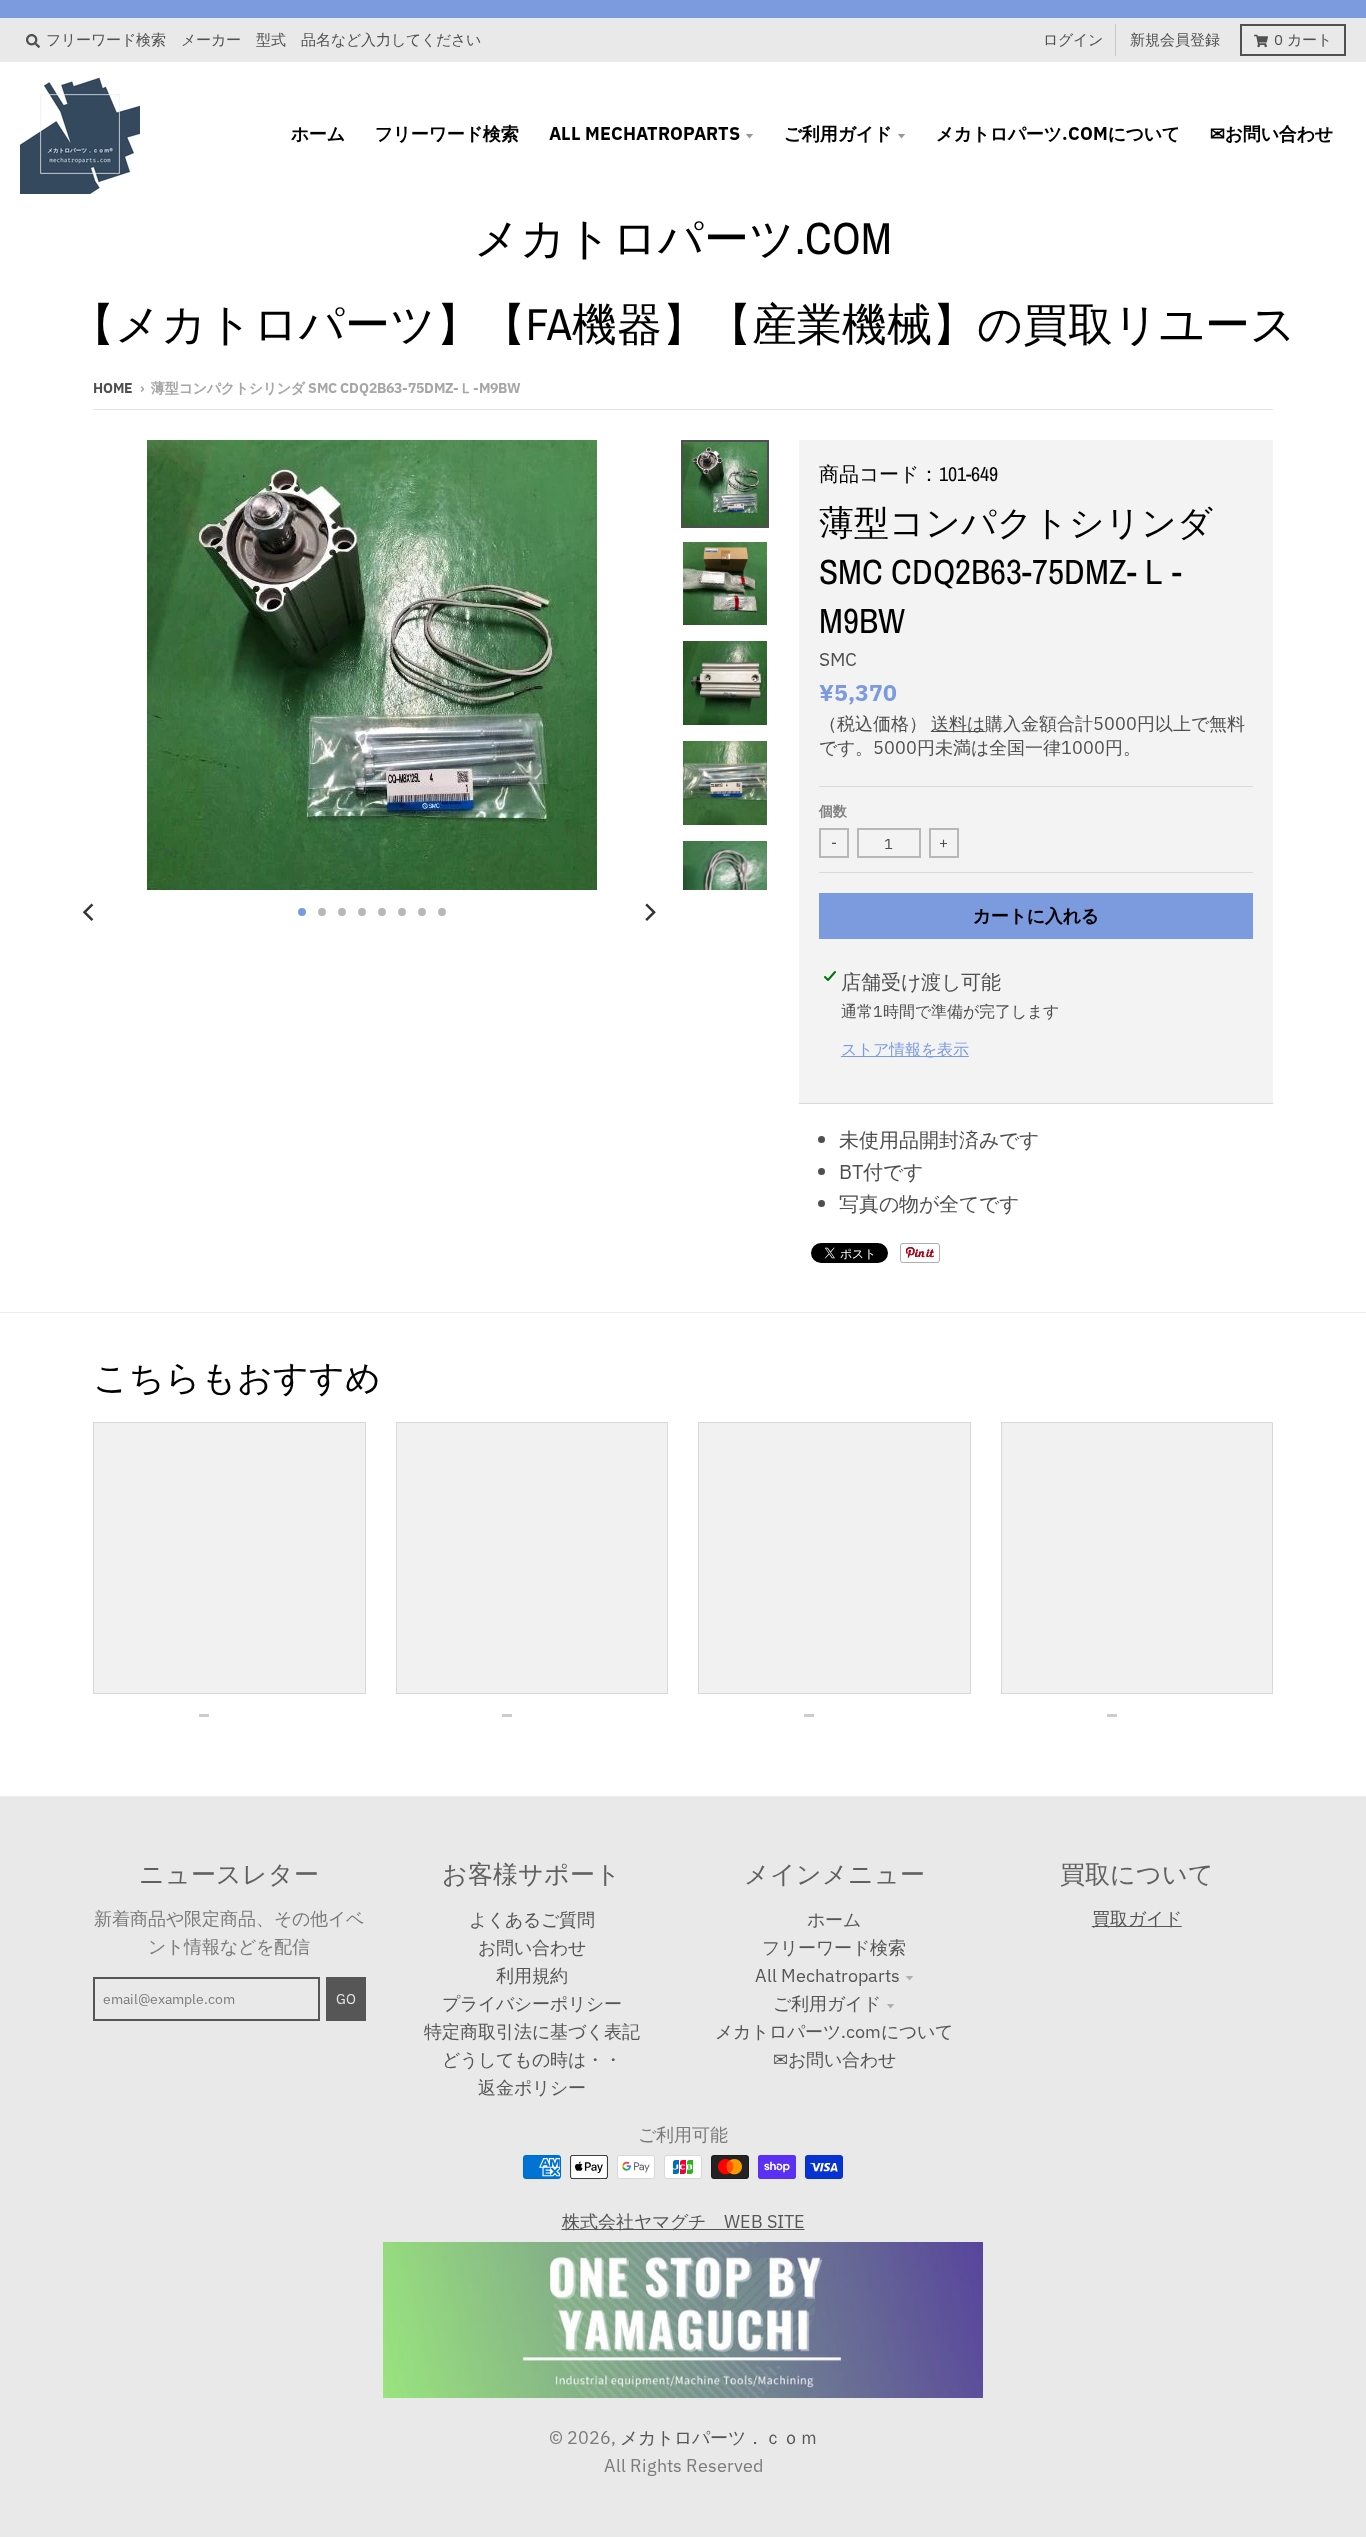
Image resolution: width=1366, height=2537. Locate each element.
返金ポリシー (532, 2087)
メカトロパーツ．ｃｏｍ (719, 2437)
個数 (833, 811)
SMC (838, 659)
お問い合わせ (532, 1947)
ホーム (834, 1919)
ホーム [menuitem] (318, 133)
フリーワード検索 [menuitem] (447, 133)
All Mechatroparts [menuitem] (644, 133)
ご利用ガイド (827, 2003)
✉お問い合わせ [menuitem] (1271, 133)
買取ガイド (1137, 1918)
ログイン (1073, 39)
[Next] (649, 912)
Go (346, 1999)
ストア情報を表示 (905, 1048)
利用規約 (532, 1975)
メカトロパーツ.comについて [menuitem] (1058, 133)
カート (1303, 39)
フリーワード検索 (834, 1947)
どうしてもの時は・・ (532, 2059)
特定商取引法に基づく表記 (532, 2031)
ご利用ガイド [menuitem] (838, 133)
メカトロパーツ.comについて (834, 2031)
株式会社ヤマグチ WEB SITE (683, 2221)
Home (113, 388)
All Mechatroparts (827, 1975)
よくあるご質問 (532, 1919)
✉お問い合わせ (834, 2059)
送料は (958, 723)
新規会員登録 (1175, 39)
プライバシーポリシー (532, 2003)
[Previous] (91, 912)
